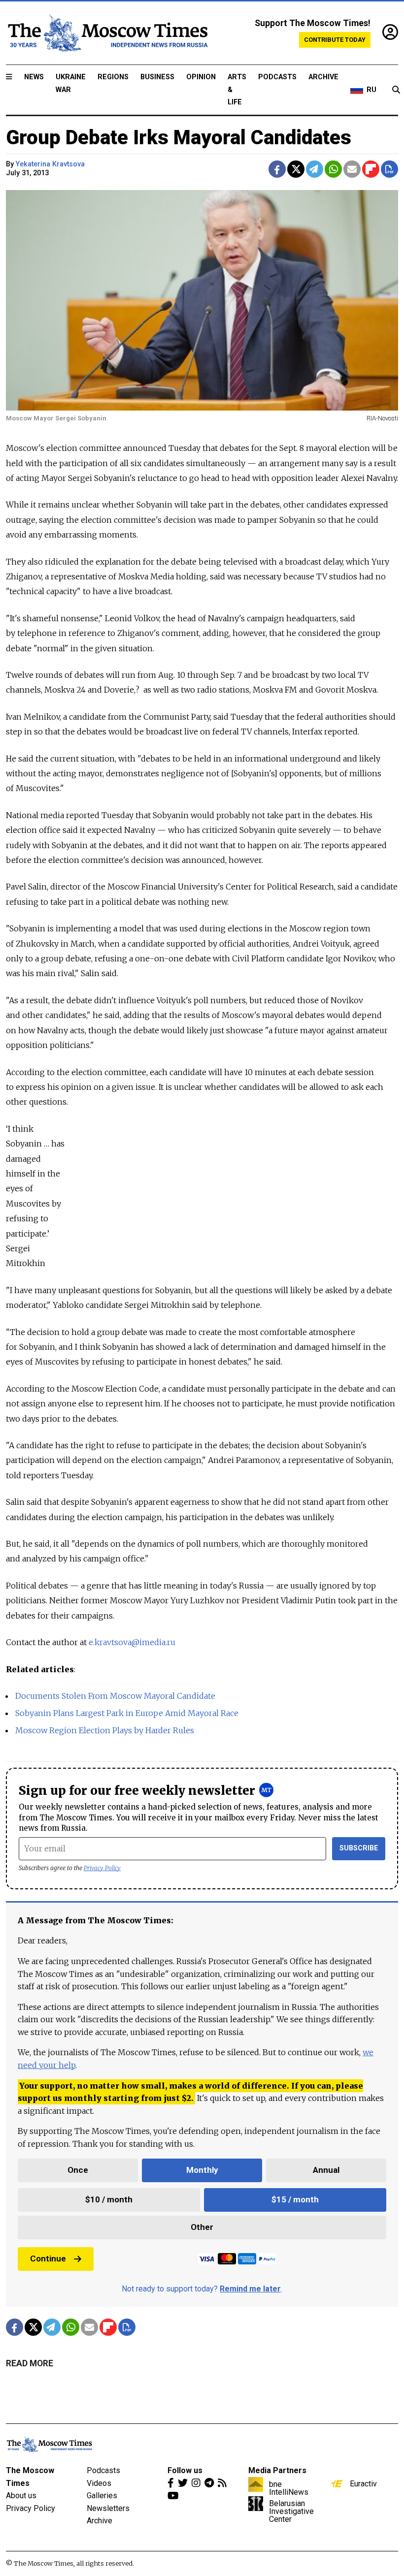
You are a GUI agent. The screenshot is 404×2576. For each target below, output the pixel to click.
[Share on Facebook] (277, 169)
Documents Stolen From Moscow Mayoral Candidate (115, 1696)
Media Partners (277, 2470)
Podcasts (277, 77)
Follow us (185, 2470)
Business (157, 77)
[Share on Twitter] (296, 169)
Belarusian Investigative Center (291, 2511)
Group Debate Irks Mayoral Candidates (179, 138)
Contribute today (335, 40)
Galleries (102, 2496)
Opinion (201, 77)
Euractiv (363, 2483)
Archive (323, 77)
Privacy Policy (102, 1868)
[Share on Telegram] (315, 169)
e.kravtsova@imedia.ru (132, 1642)
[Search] (396, 90)
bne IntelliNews (289, 2488)
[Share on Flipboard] (371, 169)
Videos (99, 2483)
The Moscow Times (30, 2477)
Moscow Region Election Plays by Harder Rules (105, 1730)
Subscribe (359, 1848)
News (34, 77)
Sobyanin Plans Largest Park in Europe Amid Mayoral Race (127, 1713)
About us (21, 2496)
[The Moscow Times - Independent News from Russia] (107, 33)
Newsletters (108, 2508)
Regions (113, 77)
